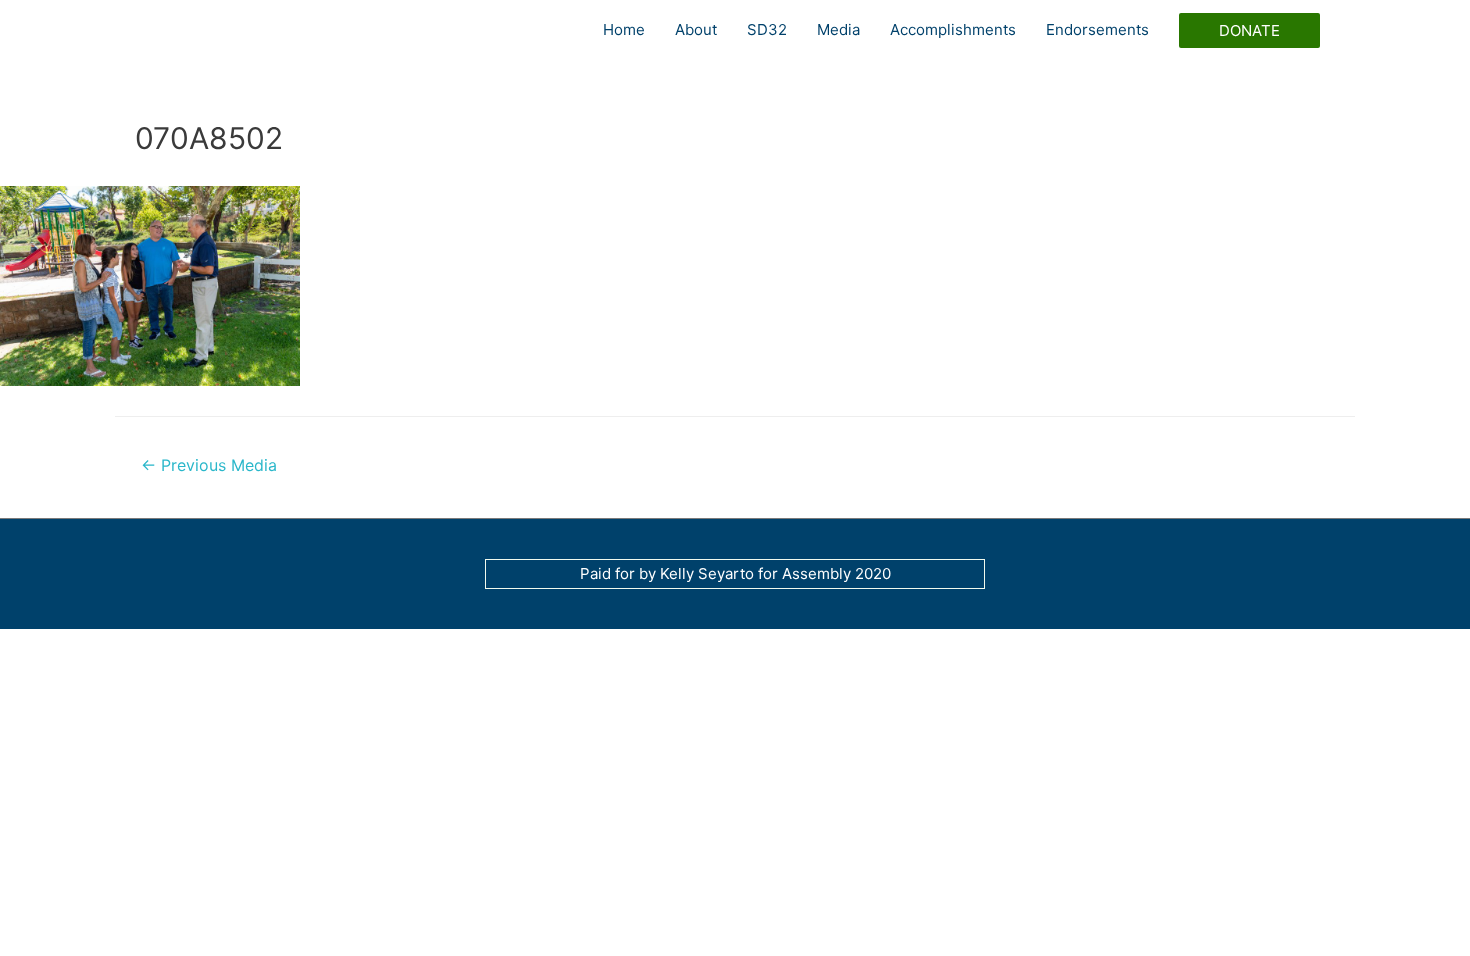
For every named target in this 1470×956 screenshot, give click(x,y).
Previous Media (209, 465)
